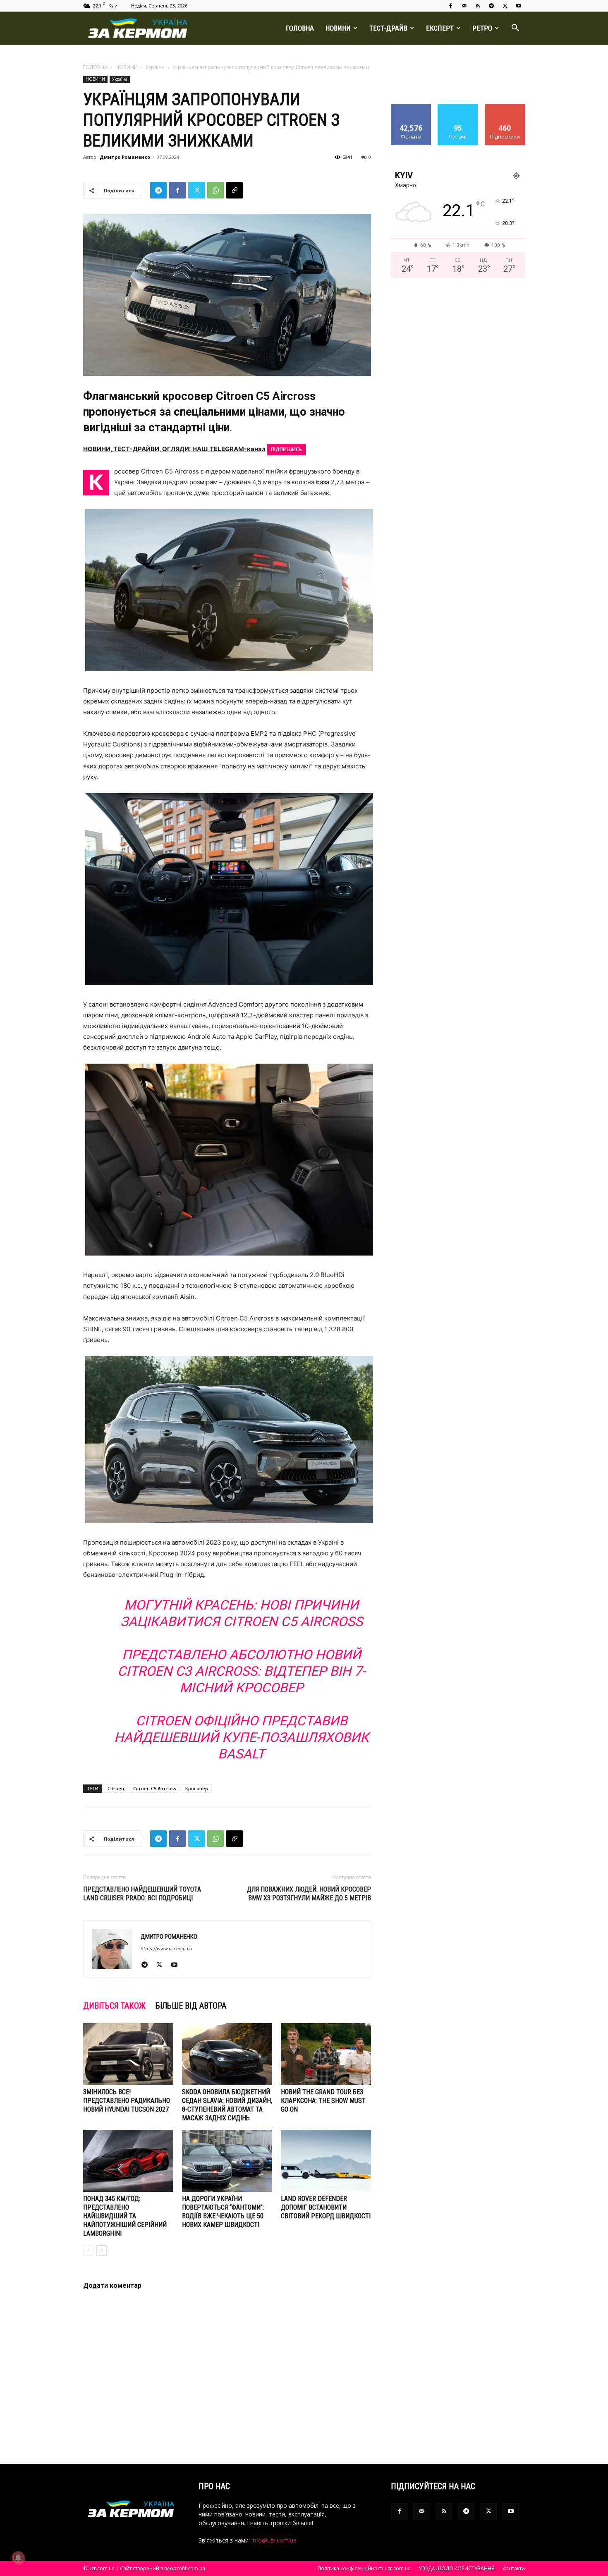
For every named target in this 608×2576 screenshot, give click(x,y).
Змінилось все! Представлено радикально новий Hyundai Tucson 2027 (127, 2101)
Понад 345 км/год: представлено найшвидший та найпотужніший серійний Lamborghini (125, 2216)
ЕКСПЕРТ (440, 28)
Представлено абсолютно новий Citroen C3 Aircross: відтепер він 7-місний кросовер (242, 1671)
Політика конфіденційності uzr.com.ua (364, 2568)
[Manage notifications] (18, 2558)
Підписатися (505, 107)
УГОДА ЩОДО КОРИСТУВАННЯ (457, 2568)
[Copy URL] (235, 190)
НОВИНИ (338, 28)
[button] (515, 29)
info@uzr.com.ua (274, 2540)
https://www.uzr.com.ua (166, 1949)
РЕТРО (482, 28)
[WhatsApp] (215, 190)
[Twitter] (505, 6)
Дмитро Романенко (125, 157)
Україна (155, 67)
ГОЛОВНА (300, 28)
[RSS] (478, 6)
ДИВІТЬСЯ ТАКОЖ (114, 2006)
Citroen (116, 1788)
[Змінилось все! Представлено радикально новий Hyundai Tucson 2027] (128, 2054)
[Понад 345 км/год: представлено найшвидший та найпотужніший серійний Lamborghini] (128, 2161)
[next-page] (102, 2250)
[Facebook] (450, 6)
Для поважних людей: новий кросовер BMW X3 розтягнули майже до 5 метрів (309, 1894)
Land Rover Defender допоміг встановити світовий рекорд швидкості (326, 2207)
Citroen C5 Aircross (155, 1788)
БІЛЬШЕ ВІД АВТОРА (191, 2006)
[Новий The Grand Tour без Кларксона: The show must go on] (326, 2054)
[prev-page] (88, 2250)
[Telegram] (491, 6)
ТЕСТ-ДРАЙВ (388, 28)
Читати (458, 107)
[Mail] (464, 6)
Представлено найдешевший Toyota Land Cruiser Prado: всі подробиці (142, 1894)
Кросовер (197, 1788)
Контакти (514, 2568)
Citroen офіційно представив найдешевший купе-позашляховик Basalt (242, 1737)
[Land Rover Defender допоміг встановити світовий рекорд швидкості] (326, 2161)
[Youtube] (519, 6)
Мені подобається (411, 110)
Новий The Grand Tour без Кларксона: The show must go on (323, 2101)
